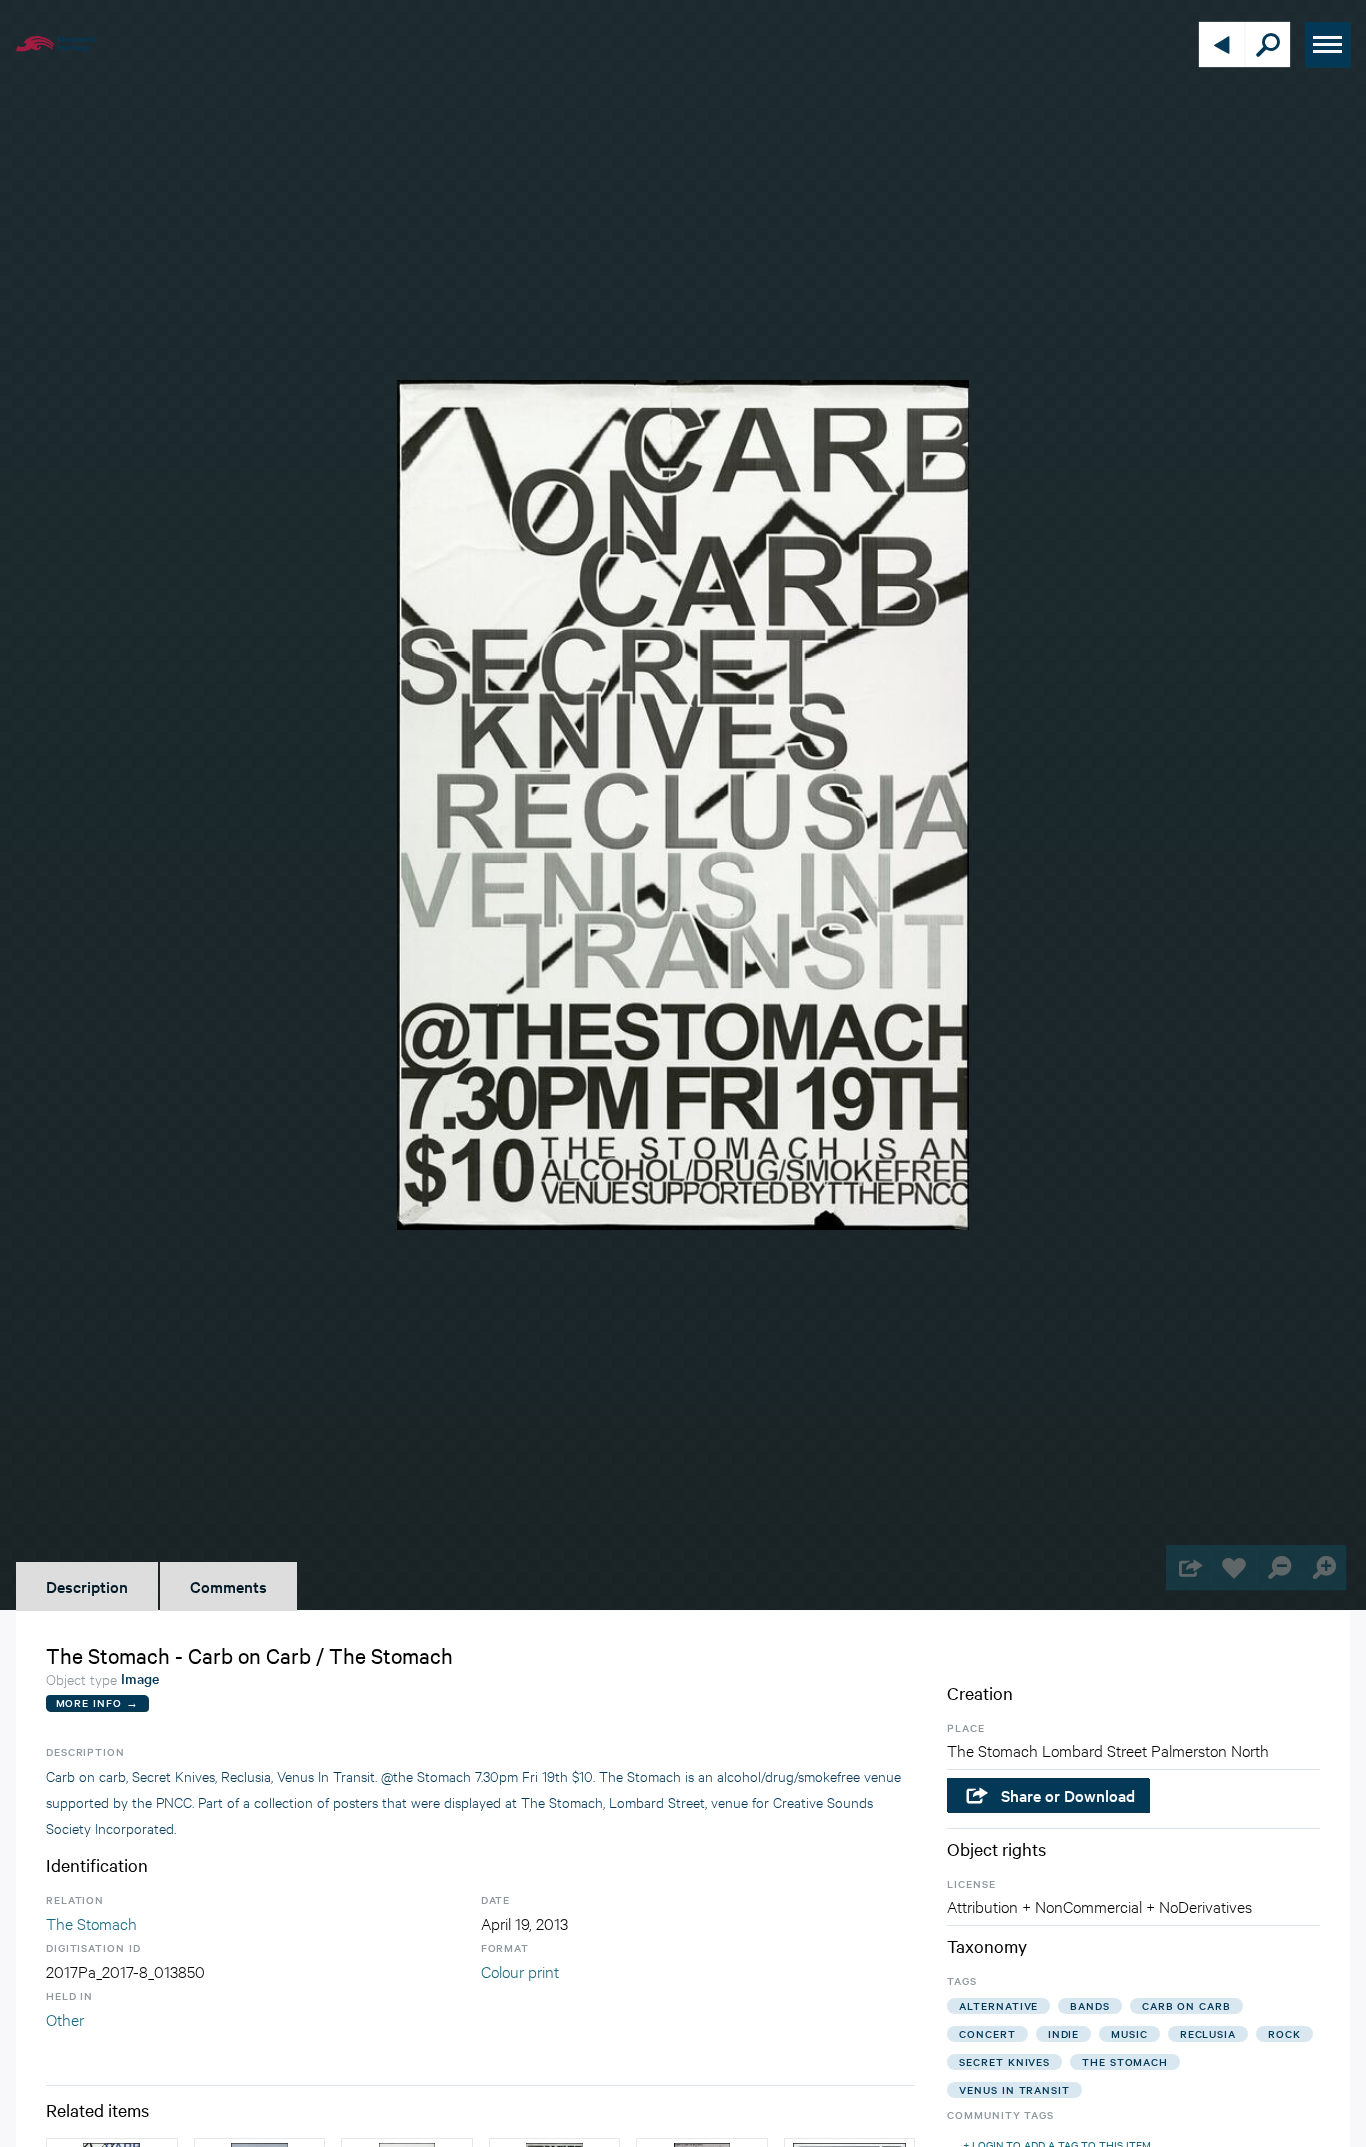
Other (65, 2018)
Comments (228, 1586)
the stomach (1125, 2061)
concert (987, 2033)
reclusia (1208, 2033)
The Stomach (91, 1922)
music (1129, 2033)
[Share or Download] (1188, 1567)
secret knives (1004, 2061)
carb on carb (1186, 2005)
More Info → (97, 1702)
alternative (998, 2005)
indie (1064, 2033)
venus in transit (1014, 2089)
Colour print (520, 1970)
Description (87, 1586)
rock (1284, 2033)
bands (1090, 2005)
